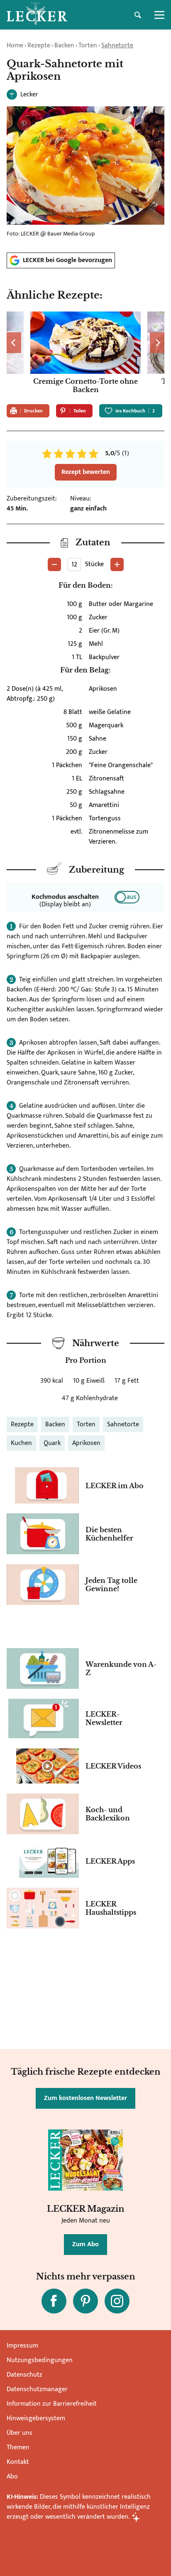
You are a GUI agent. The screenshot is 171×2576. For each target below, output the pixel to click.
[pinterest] (85, 2301)
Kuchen (21, 1443)
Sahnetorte (117, 45)
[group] (85, 355)
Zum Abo (85, 2244)
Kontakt (18, 2462)
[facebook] (54, 2301)
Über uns (20, 2433)
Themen (18, 2447)
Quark (52, 1443)
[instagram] (117, 2301)
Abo (12, 2477)
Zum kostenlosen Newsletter (85, 2098)
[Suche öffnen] (138, 15)
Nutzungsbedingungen (40, 2360)
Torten (88, 45)
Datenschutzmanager (37, 2389)
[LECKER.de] (37, 15)
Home (15, 45)
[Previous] (14, 343)
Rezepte (39, 45)
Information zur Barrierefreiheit (52, 2404)
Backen (64, 45)
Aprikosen (86, 1443)
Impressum (22, 2346)
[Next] (157, 343)
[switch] (127, 897)
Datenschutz (24, 2375)
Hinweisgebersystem (36, 2418)
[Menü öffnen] (159, 15)
